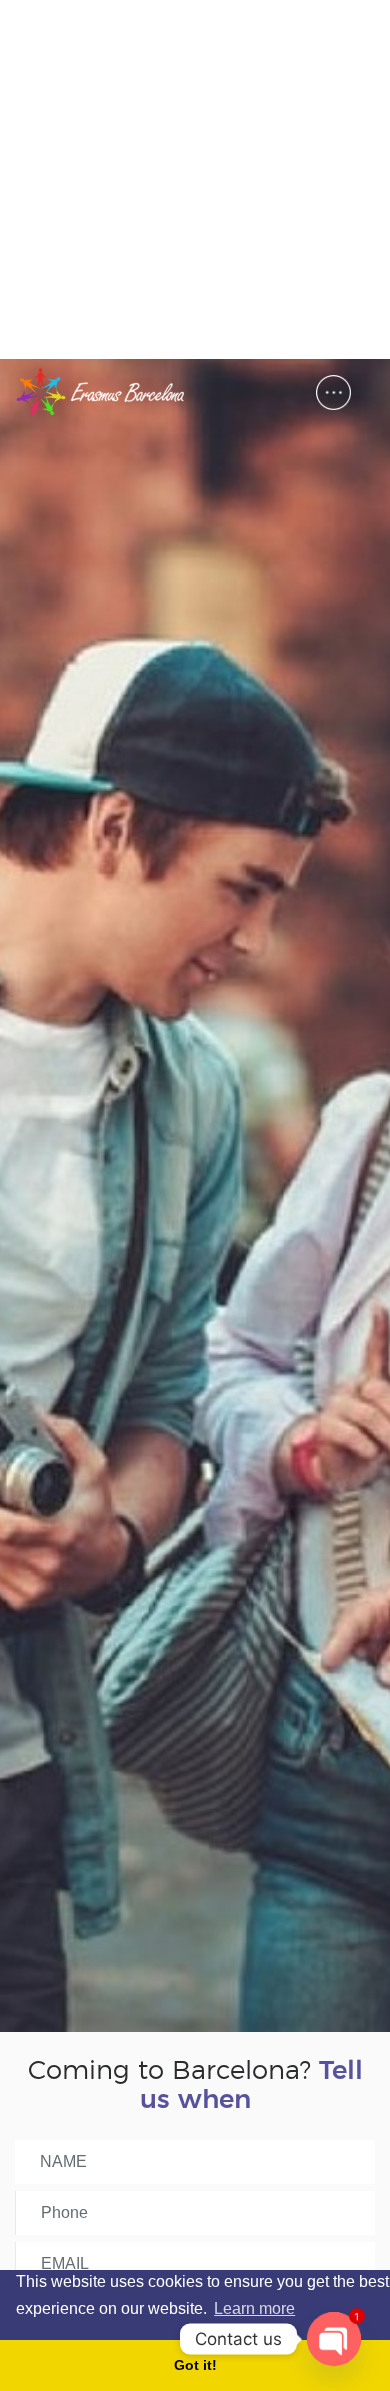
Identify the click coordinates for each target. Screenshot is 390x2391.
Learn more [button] (254, 2308)
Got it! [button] (195, 2365)
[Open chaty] (334, 2339)
